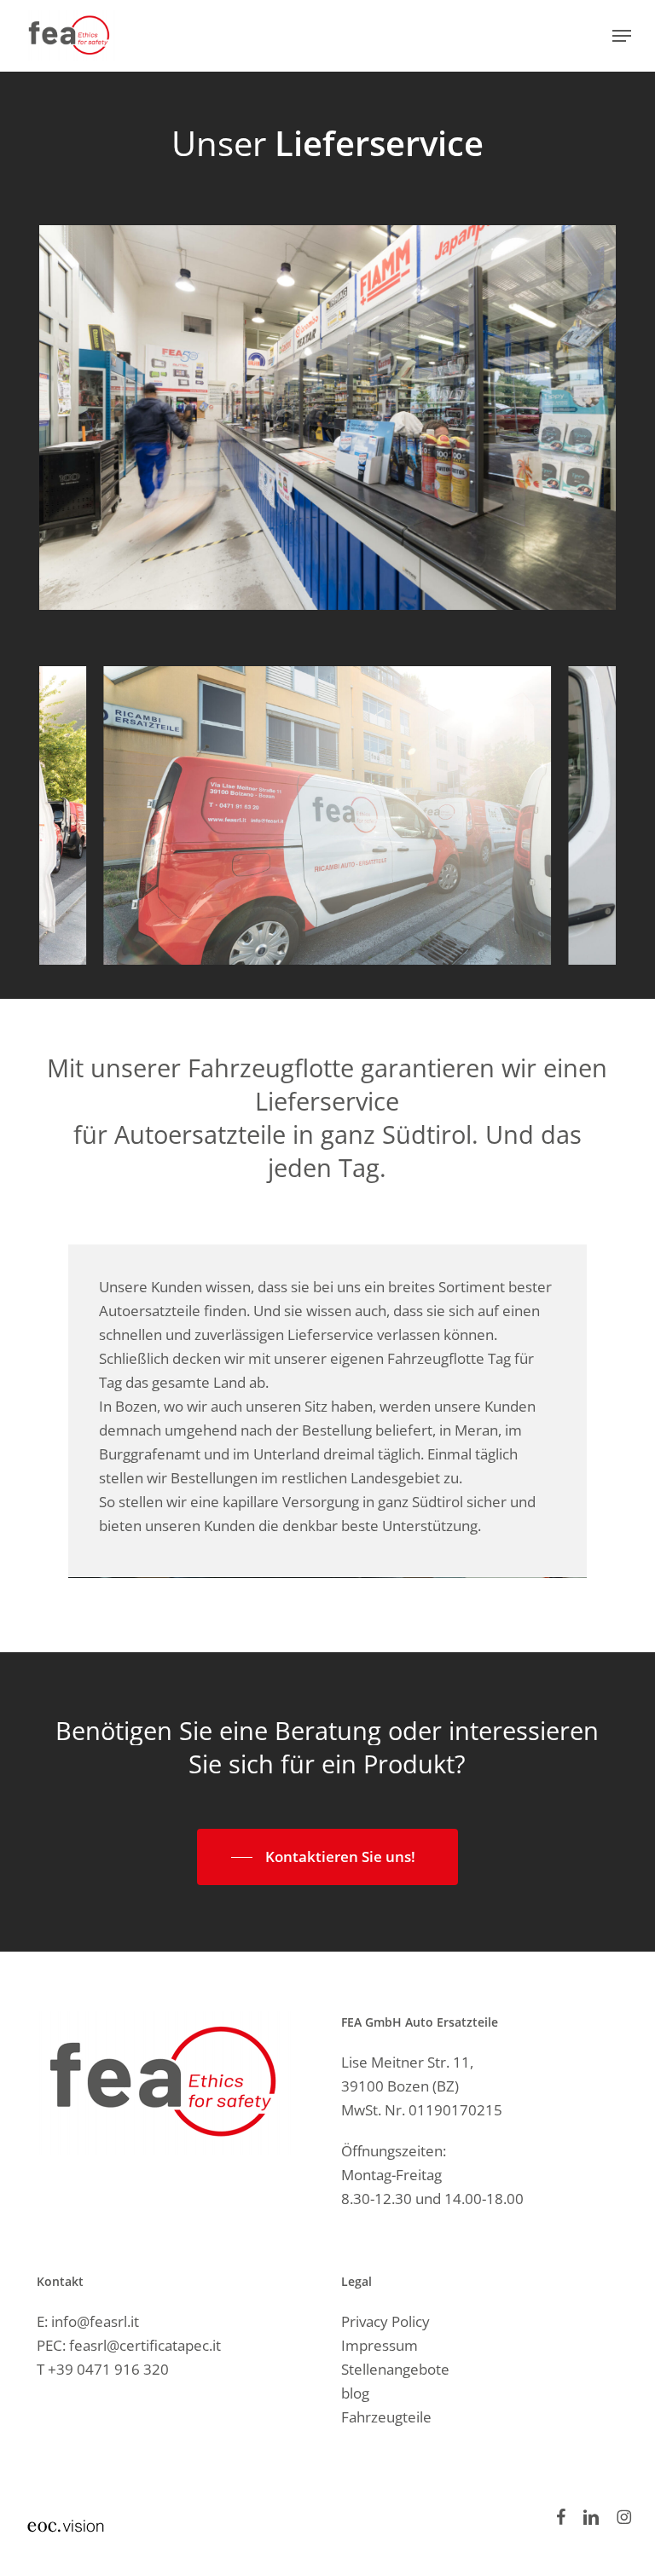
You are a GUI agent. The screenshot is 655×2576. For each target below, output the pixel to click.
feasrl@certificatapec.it (145, 2345)
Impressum (380, 2345)
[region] (327, 815)
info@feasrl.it (95, 2321)
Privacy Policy (385, 2321)
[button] (622, 36)
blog (355, 2393)
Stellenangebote (395, 2369)
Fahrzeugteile (386, 2417)
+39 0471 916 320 (108, 2369)
